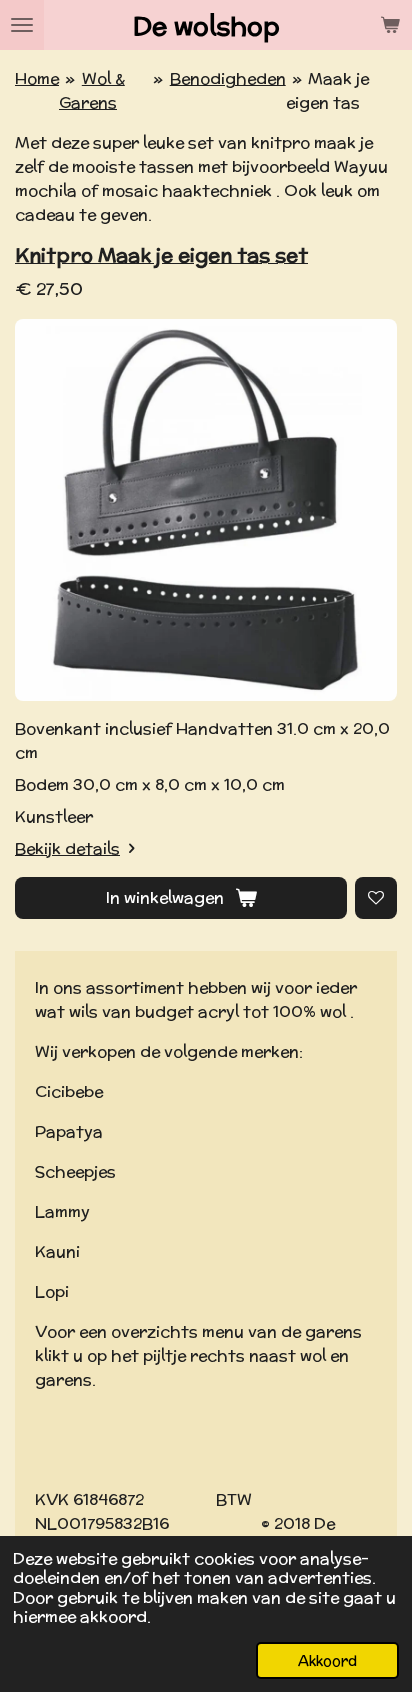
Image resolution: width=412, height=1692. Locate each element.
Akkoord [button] (327, 1660)
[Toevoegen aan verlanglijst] (376, 898)
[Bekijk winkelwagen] (390, 25)
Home (37, 78)
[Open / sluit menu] (22, 25)
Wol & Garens (92, 90)
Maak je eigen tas (328, 90)
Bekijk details (67, 848)
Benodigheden (228, 78)
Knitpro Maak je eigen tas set (161, 254)
